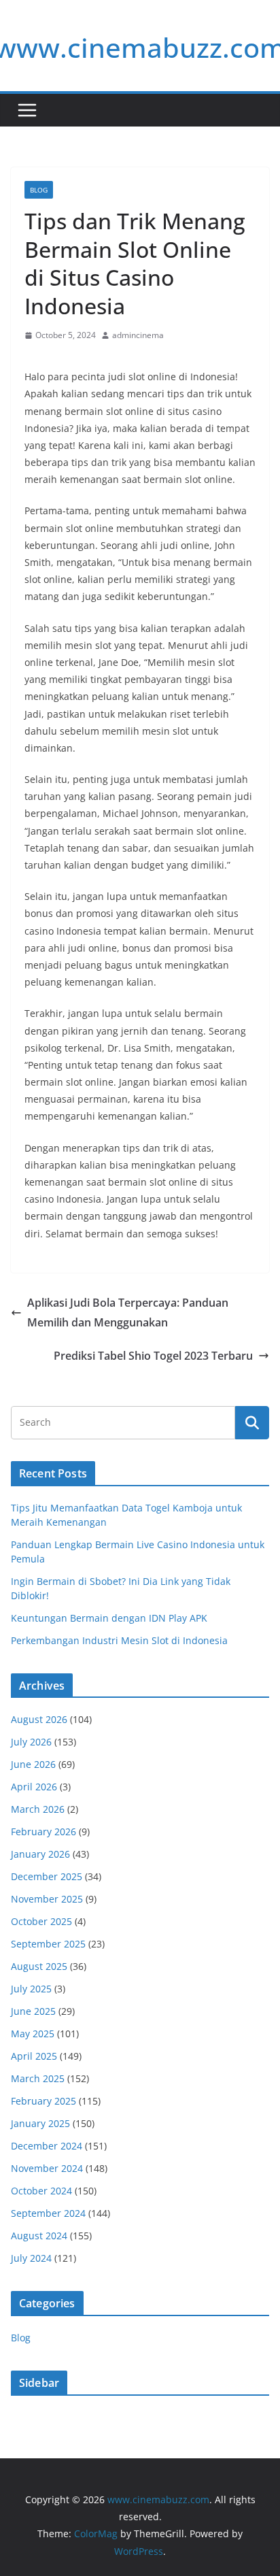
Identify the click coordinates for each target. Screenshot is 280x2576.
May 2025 (33, 2034)
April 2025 (34, 2056)
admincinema (138, 335)
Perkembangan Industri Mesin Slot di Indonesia (119, 1640)
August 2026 (39, 1719)
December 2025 (47, 1876)
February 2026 (43, 1831)
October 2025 (41, 1921)
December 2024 (47, 2146)
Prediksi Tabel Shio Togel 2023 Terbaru (153, 1356)
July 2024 (31, 2258)
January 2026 (40, 1854)
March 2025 (38, 2078)
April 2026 (34, 1787)
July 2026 (31, 1742)
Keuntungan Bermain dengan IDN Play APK (109, 1618)
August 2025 (39, 1966)
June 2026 (33, 1764)
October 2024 (41, 2191)
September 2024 (48, 2213)
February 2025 (43, 2101)
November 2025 (47, 1899)
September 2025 (48, 1944)
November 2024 (47, 2168)
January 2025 (40, 2123)
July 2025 (31, 1989)
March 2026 (38, 1809)
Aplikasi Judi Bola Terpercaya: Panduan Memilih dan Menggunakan (128, 1312)
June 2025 (33, 2011)
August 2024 (39, 2236)
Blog (39, 190)
